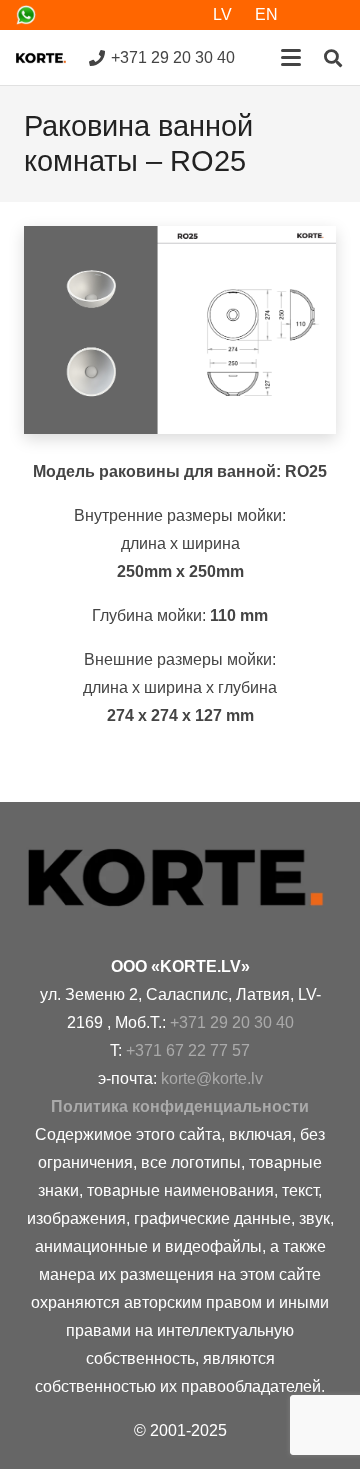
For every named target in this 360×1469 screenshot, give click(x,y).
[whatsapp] (26, 15)
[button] (291, 58)
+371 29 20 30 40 (232, 1022)
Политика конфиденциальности (180, 1106)
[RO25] (180, 330)
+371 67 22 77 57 (188, 1050)
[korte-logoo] (180, 877)
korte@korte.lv (212, 1078)
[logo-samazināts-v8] (41, 58)
